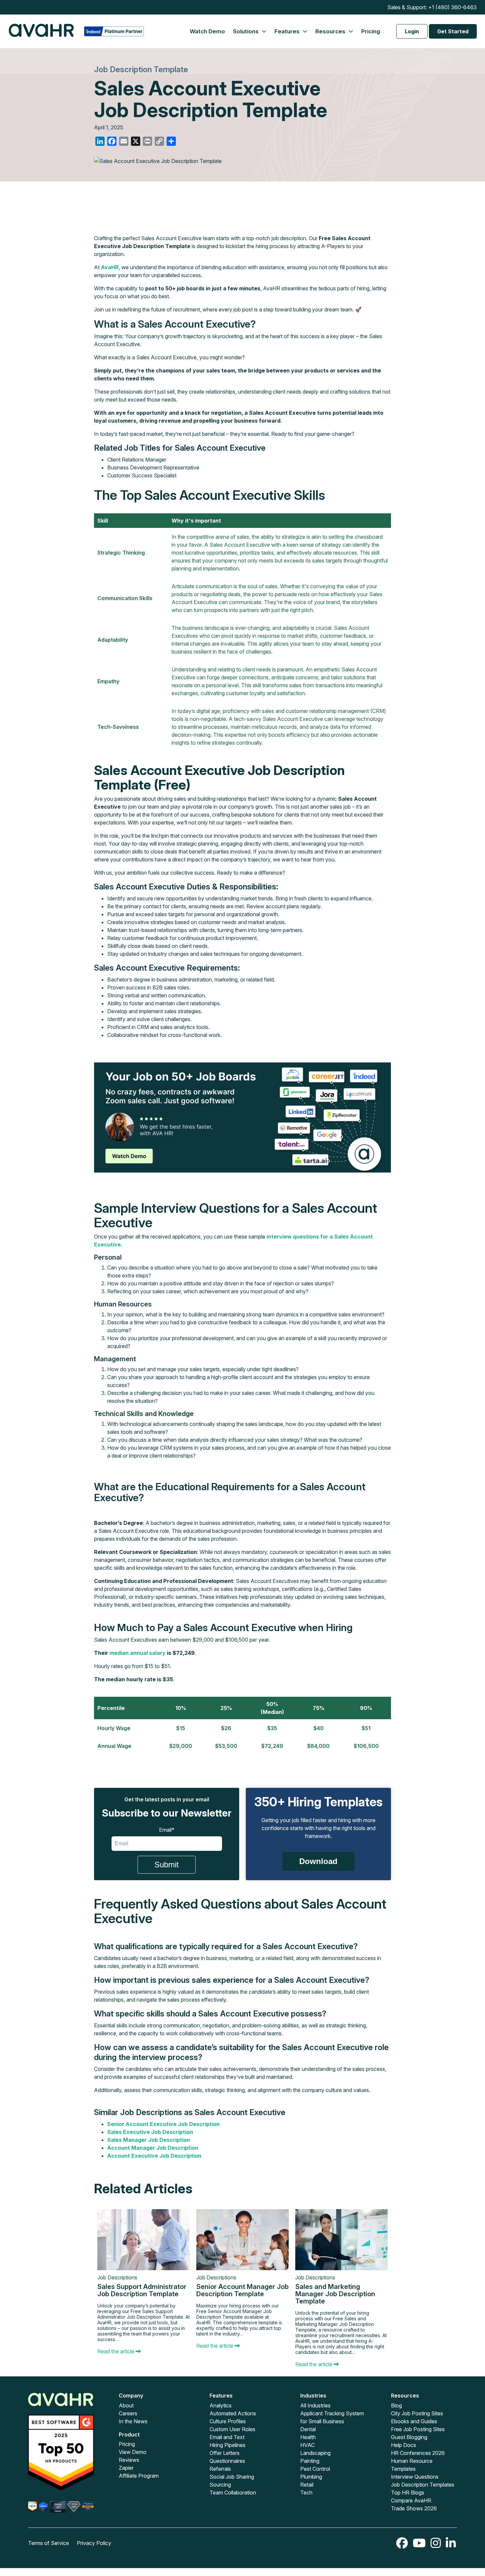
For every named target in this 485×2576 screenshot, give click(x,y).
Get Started (453, 31)
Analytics (221, 2405)
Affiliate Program (139, 2476)
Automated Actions (233, 2413)
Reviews (129, 2460)
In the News (133, 2421)
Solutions (246, 31)
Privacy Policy (94, 2543)
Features (288, 31)
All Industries (315, 2405)
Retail (307, 2485)
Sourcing (220, 2485)
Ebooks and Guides (414, 2421)
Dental (308, 2429)
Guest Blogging (409, 2437)
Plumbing (311, 2477)
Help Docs (404, 2445)
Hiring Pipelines (227, 2445)
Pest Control (315, 2469)
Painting (310, 2461)
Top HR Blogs (408, 2493)
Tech (306, 2493)
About (126, 2405)
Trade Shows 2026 (414, 2508)
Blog (396, 2405)
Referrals (220, 2469)
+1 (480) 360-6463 (453, 7)
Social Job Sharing (232, 2477)
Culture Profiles (228, 2421)
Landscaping (315, 2453)
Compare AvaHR (411, 2500)
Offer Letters (225, 2453)
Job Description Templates (423, 2485)
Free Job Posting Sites (418, 2429)
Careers (128, 2413)
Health (308, 2437)
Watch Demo (207, 31)
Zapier (126, 2468)
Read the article (116, 2351)
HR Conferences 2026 (418, 2453)
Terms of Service (48, 2543)
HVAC (307, 2445)
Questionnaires (227, 2461)
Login (412, 31)
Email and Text (227, 2437)
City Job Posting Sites (417, 2413)
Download (318, 1861)
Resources (331, 31)
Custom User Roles (232, 2429)
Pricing (371, 31)
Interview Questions (415, 2477)
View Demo (133, 2452)
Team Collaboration (233, 2493)
